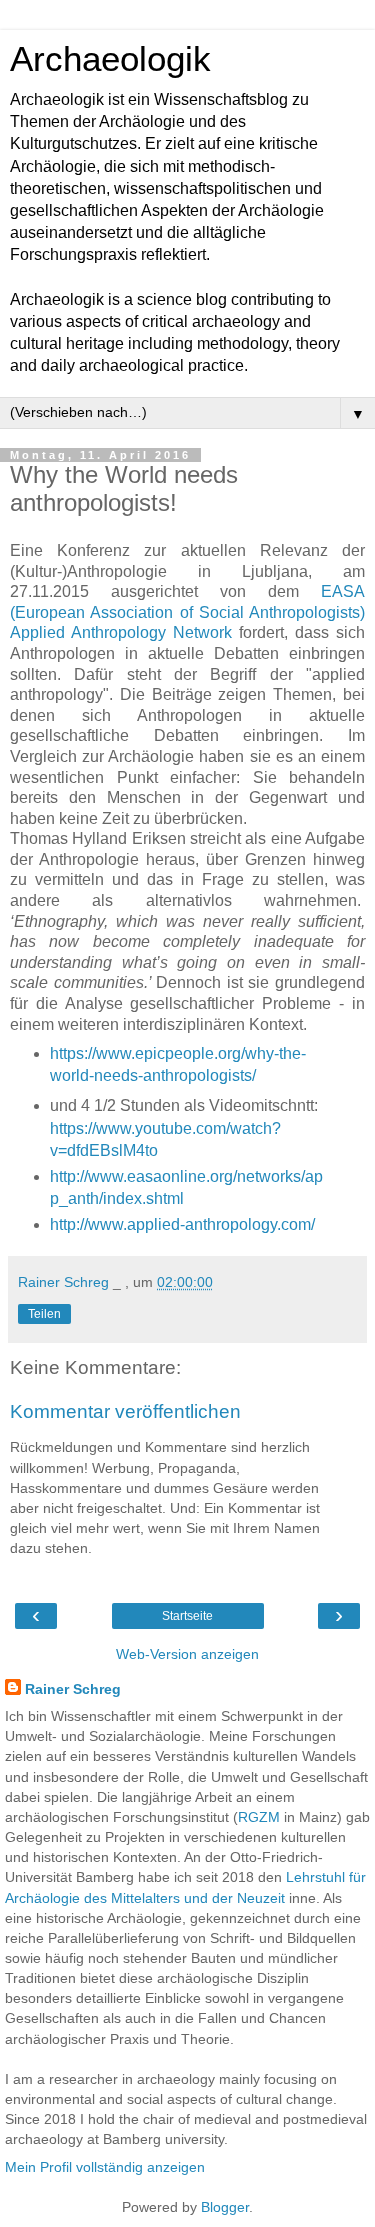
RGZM (259, 1817)
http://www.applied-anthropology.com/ (182, 1224)
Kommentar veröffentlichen (125, 1411)
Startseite (187, 1616)
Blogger (225, 2207)
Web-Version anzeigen (187, 1654)
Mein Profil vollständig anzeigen (105, 2167)
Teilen (44, 1314)
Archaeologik (110, 59)
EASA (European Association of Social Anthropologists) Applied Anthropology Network (187, 612)
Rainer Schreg (73, 1689)
